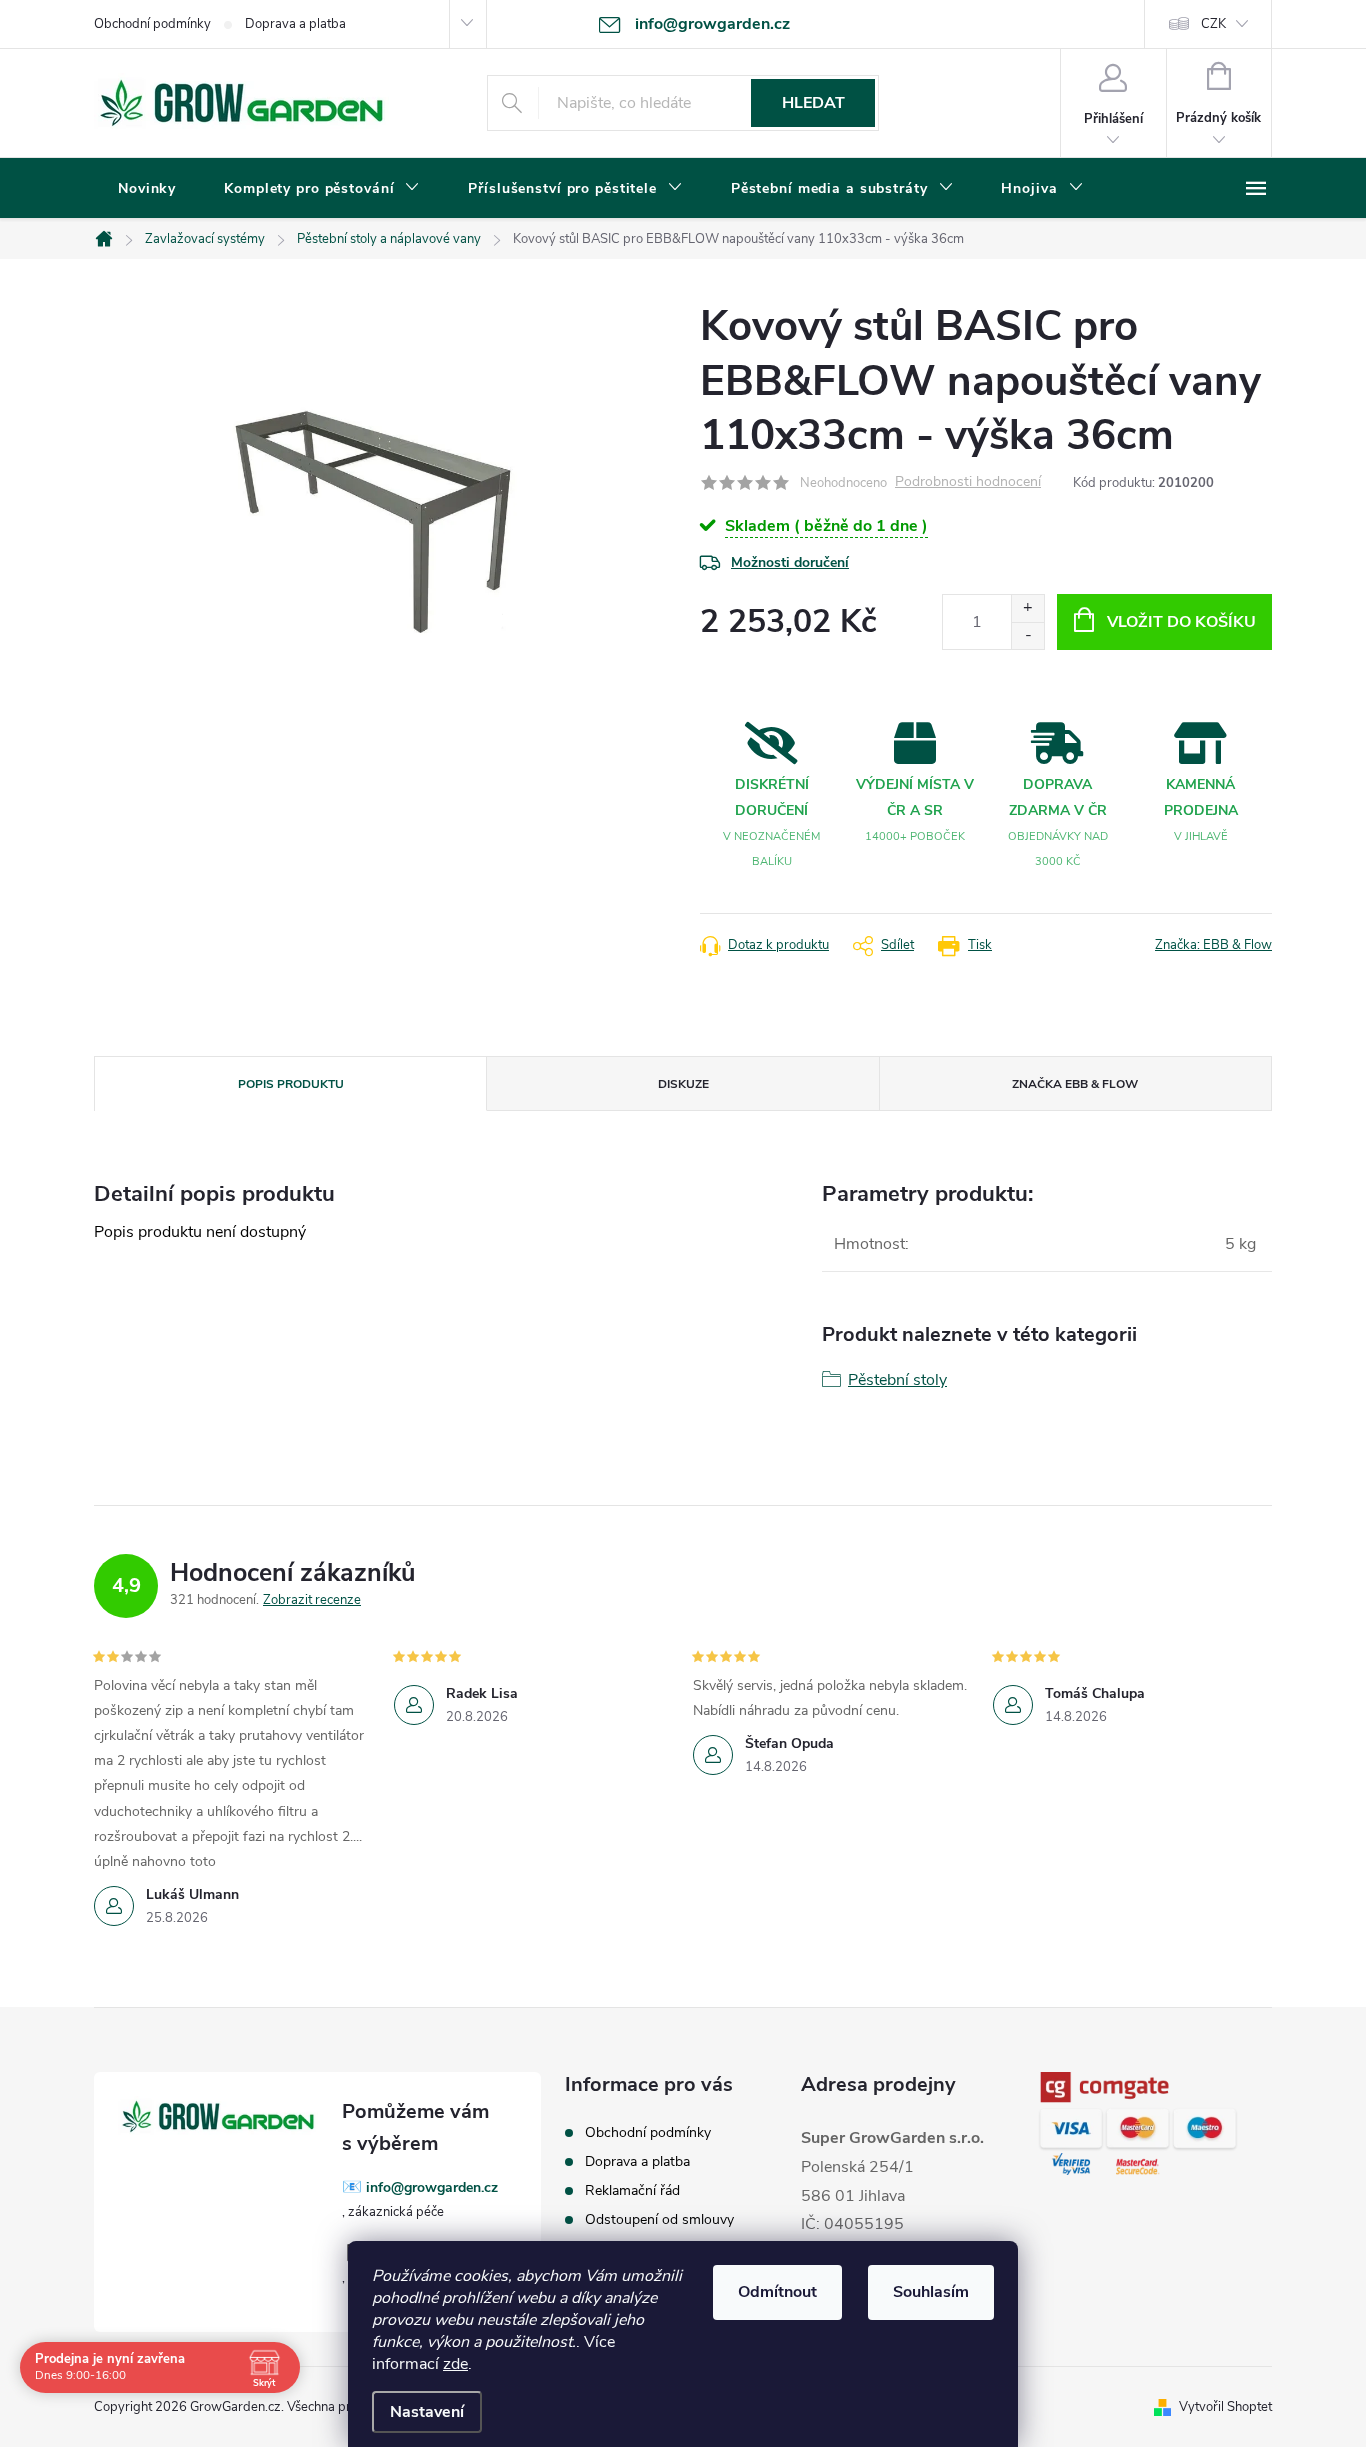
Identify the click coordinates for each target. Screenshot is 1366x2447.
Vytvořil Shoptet (1225, 2407)
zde (455, 2364)
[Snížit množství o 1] (1027, 635)
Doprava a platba (295, 24)
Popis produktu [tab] (291, 1084)
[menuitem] (147, 189)
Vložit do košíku (1181, 622)
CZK (1213, 24)
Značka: (1213, 945)
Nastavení (427, 2412)
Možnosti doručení (790, 562)
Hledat (813, 103)
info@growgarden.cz (432, 2187)
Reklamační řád (632, 2190)
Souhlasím (931, 2292)
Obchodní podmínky (152, 24)
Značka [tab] (1075, 1084)
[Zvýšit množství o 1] (1027, 608)
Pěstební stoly (897, 1380)
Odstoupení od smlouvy (659, 2219)
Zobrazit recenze (312, 1600)
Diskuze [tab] (683, 1084)
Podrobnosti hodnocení (968, 482)
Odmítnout (777, 2292)
